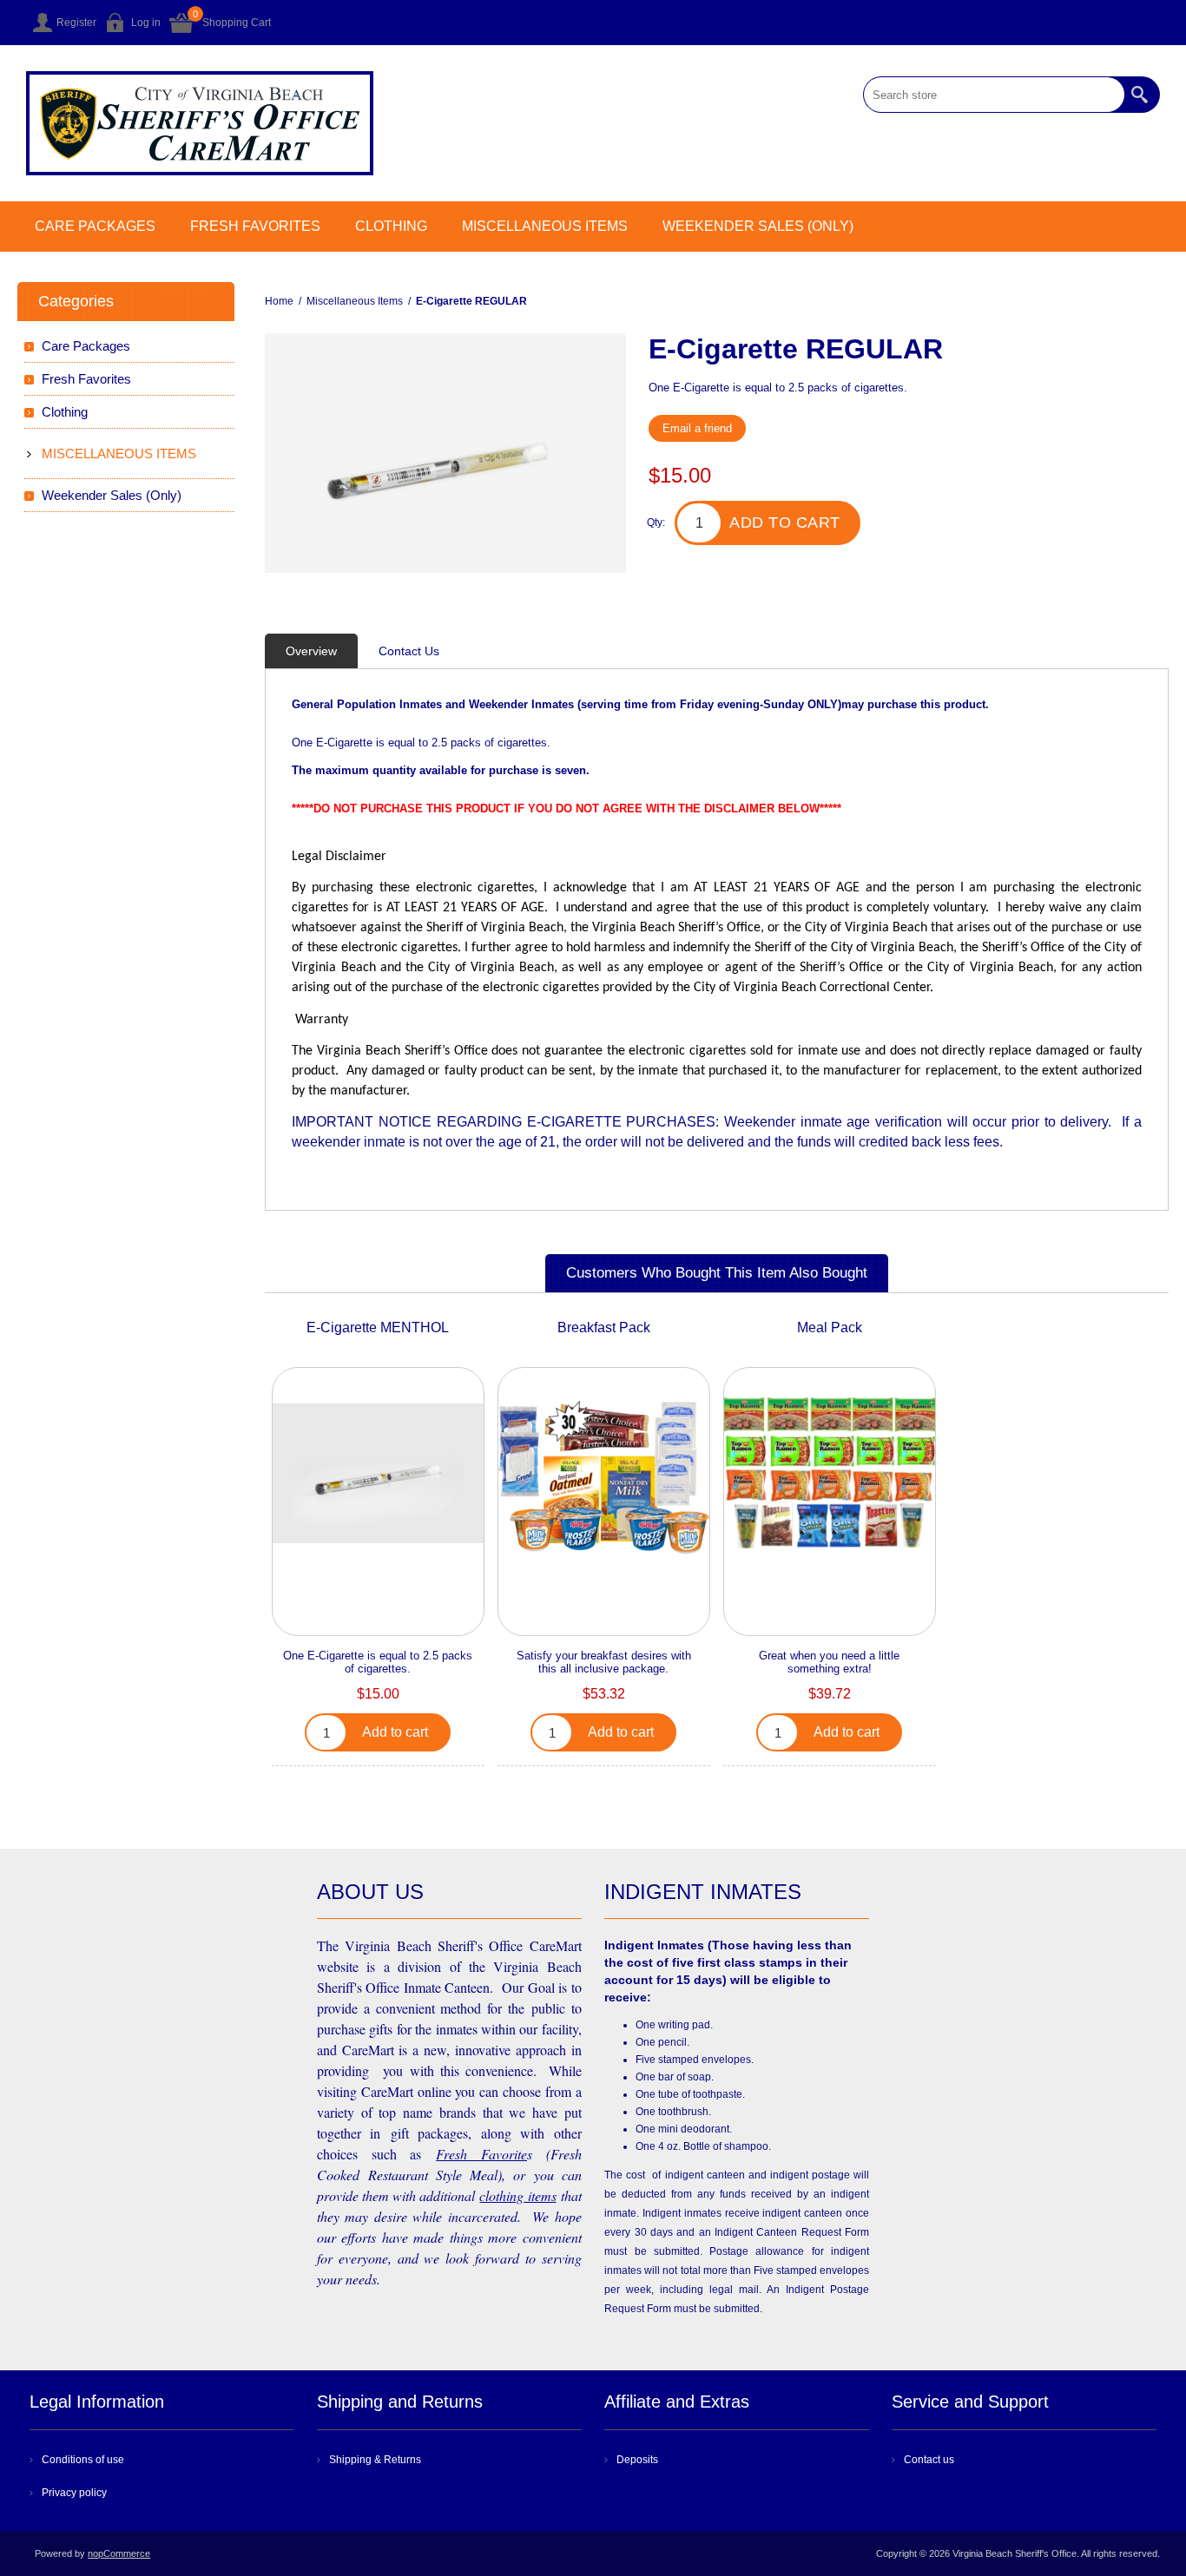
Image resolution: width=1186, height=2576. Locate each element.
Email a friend (697, 428)
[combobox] (994, 95)
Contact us (929, 2460)
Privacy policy (74, 2493)
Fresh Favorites (255, 226)
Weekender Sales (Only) (758, 226)
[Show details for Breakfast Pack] (603, 1473)
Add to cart (785, 522)
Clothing (391, 226)
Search (1142, 95)
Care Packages (95, 226)
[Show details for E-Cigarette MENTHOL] (378, 1473)
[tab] (311, 651)
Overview (311, 651)
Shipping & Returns (375, 2460)
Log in (146, 23)
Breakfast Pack (604, 1327)
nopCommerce (119, 2553)
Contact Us (409, 651)
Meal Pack (830, 1327)
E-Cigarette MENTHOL (378, 1327)
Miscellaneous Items (545, 226)
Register (76, 23)
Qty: (656, 522)
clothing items (517, 2195)
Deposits (637, 2460)
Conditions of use (83, 2460)
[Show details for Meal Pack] (829, 1473)
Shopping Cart (237, 23)
